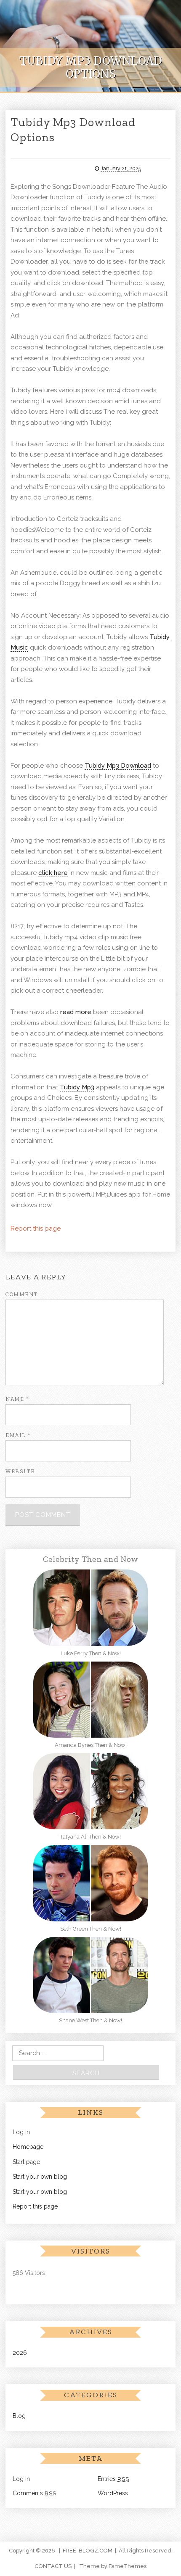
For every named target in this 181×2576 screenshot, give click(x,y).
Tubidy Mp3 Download (118, 766)
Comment (22, 1294)
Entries (113, 2479)
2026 (20, 2353)
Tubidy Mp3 (77, 1087)
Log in (21, 2132)
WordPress (113, 2493)
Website (20, 1471)
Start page (26, 2162)
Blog (19, 2416)
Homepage (28, 2147)
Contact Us (53, 2566)
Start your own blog (40, 2177)
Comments (35, 2493)
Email (18, 1435)
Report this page (36, 1229)
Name (17, 1399)
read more (76, 1012)
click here (53, 873)
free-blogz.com (88, 2551)
